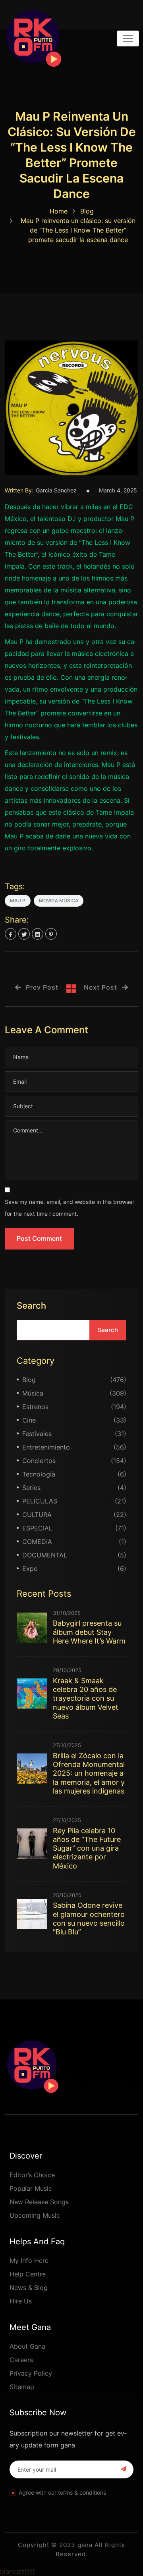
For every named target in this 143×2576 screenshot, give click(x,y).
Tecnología (39, 1474)
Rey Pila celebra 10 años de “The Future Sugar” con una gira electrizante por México (87, 1848)
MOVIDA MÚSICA (59, 901)
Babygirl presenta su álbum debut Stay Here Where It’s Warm (89, 1632)
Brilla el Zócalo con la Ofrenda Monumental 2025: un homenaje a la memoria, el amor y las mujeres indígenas (89, 1773)
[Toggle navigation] (128, 38)
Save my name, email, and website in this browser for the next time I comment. (70, 1208)
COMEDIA (37, 1542)
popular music (31, 2188)
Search (31, 1305)
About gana (27, 2346)
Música (33, 1393)
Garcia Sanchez (56, 490)
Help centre (28, 2274)
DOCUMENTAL (45, 1555)
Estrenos (35, 1407)
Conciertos (39, 1461)
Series (31, 1488)
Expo (30, 1569)
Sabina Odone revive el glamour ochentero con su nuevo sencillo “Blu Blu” (89, 1919)
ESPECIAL (37, 1528)
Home (59, 211)
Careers (21, 2360)
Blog (87, 211)
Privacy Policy (31, 2373)
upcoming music (35, 2215)
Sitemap (22, 2387)
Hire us (21, 2301)
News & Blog (29, 2288)
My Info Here (29, 2261)
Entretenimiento (46, 1447)
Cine (29, 1420)
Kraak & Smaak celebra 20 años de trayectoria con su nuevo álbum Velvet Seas (86, 1698)
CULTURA (37, 1515)
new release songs (39, 2202)
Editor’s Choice (32, 2175)
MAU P (18, 901)
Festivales (37, 1434)
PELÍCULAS (40, 1501)
